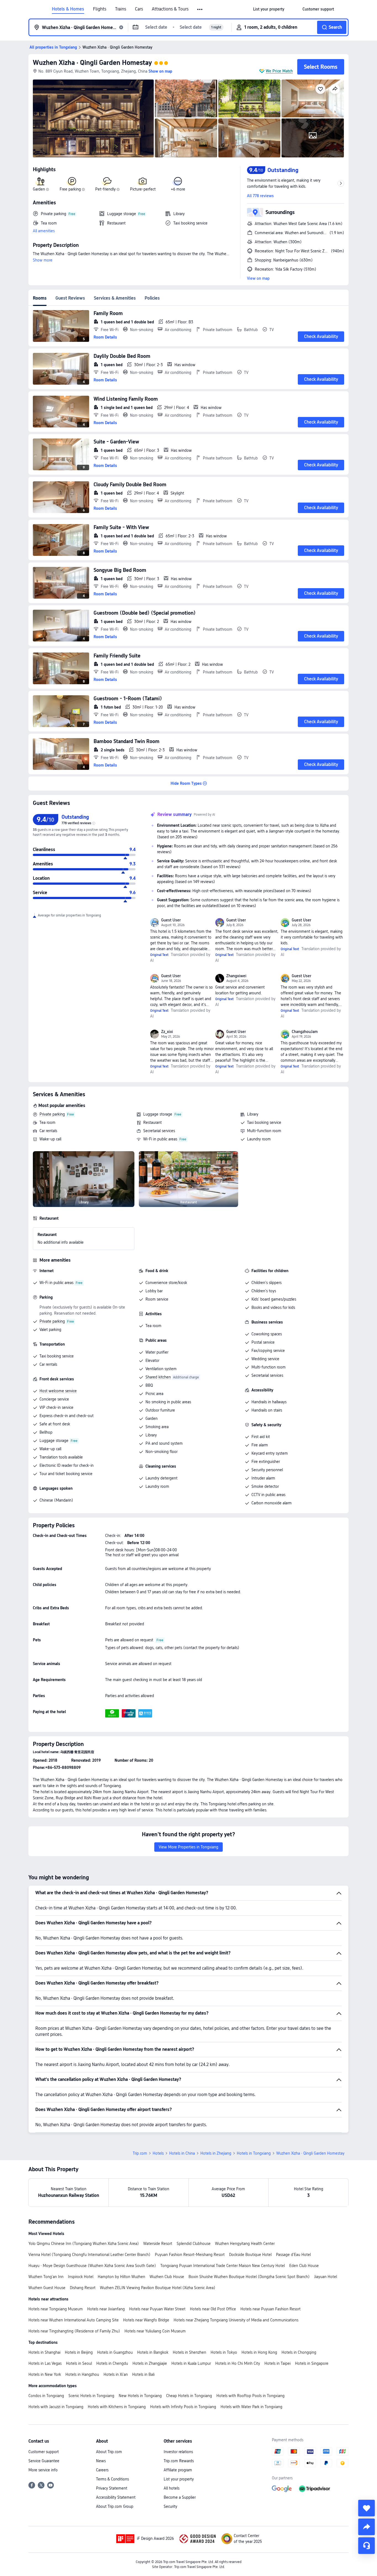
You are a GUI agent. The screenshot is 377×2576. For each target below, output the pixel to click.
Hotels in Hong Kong (259, 2352)
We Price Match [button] (279, 71)
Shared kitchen (158, 1377)
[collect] (367, 2508)
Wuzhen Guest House (47, 2288)
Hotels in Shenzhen (189, 2352)
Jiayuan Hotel (326, 2277)
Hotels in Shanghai (44, 2352)
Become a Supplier (180, 2497)
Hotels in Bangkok (153, 2352)
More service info (43, 2470)
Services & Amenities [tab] (115, 298)
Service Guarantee (44, 2461)
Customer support (44, 2452)
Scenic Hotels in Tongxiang (91, 2396)
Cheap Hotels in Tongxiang (189, 2396)
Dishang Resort (83, 2288)
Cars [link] (139, 9)
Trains (121, 9)
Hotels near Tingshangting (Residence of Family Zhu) (74, 2331)
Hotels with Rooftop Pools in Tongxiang (250, 2396)
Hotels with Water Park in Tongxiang (251, 2407)
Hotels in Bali (143, 2374)
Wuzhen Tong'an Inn (46, 2277)
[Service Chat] (367, 2546)
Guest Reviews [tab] (70, 298)
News (101, 2461)
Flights (100, 9)
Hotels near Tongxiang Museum (56, 2309)
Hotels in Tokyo (224, 2352)
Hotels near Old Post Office (213, 2309)
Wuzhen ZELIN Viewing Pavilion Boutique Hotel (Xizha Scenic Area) (158, 2288)
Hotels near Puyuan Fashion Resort (270, 2309)
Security (170, 2506)
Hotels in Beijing (79, 2352)
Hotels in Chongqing (299, 2352)
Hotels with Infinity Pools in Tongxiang (183, 2407)
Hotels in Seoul (79, 2363)
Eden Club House (304, 2266)
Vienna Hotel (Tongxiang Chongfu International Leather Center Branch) (89, 2255)
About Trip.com (109, 2452)
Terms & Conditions (112, 2479)
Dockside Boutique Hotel (250, 2255)
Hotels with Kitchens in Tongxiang (117, 2407)
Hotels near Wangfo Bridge (146, 2320)
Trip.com (140, 2153)
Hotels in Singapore (312, 2363)
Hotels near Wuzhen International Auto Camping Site (74, 2320)
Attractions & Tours (170, 9)
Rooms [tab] (40, 298)
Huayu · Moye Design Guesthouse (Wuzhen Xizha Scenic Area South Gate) (92, 2266)
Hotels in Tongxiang (254, 2153)
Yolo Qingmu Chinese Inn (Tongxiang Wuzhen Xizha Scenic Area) (84, 2244)
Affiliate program (178, 2470)
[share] (367, 2527)
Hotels (158, 2153)
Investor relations (178, 2452)
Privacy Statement (112, 2488)
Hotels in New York (45, 2374)
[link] (269, 9)
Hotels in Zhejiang (216, 2153)
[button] (200, 9)
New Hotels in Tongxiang (140, 2396)
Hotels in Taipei (278, 2363)
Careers (102, 2470)
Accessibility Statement (116, 2497)
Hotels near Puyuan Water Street (157, 2309)
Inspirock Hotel (81, 2277)
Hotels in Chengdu (112, 2363)
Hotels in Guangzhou (115, 2352)
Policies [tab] (152, 298)
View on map (258, 278)
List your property (179, 2479)
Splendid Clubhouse (194, 2244)
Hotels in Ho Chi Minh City (238, 2363)
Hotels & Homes (68, 9)
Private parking (52, 1114)
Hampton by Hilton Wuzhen (121, 2277)
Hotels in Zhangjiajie (150, 2363)
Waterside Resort (158, 2244)
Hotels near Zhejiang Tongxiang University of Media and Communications (236, 2320)
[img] (93, 118)
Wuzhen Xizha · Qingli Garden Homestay (92, 63)
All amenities (44, 231)
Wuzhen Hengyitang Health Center (245, 2244)
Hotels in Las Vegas (45, 2363)
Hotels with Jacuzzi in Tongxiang (56, 2407)
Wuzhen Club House (167, 2277)
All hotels (172, 2488)
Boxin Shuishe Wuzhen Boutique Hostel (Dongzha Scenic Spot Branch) (249, 2277)
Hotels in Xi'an (116, 2374)
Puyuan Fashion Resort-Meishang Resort (190, 2255)
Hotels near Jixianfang (106, 2309)
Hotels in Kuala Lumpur (191, 2363)
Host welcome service (58, 1391)
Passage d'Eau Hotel (293, 2255)
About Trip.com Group (115, 2506)
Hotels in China (182, 2153)
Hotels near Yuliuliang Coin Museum (155, 2331)
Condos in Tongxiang (46, 2396)
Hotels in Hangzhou (82, 2374)
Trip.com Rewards (179, 2461)
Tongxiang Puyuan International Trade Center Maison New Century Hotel (223, 2266)
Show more (43, 260)
